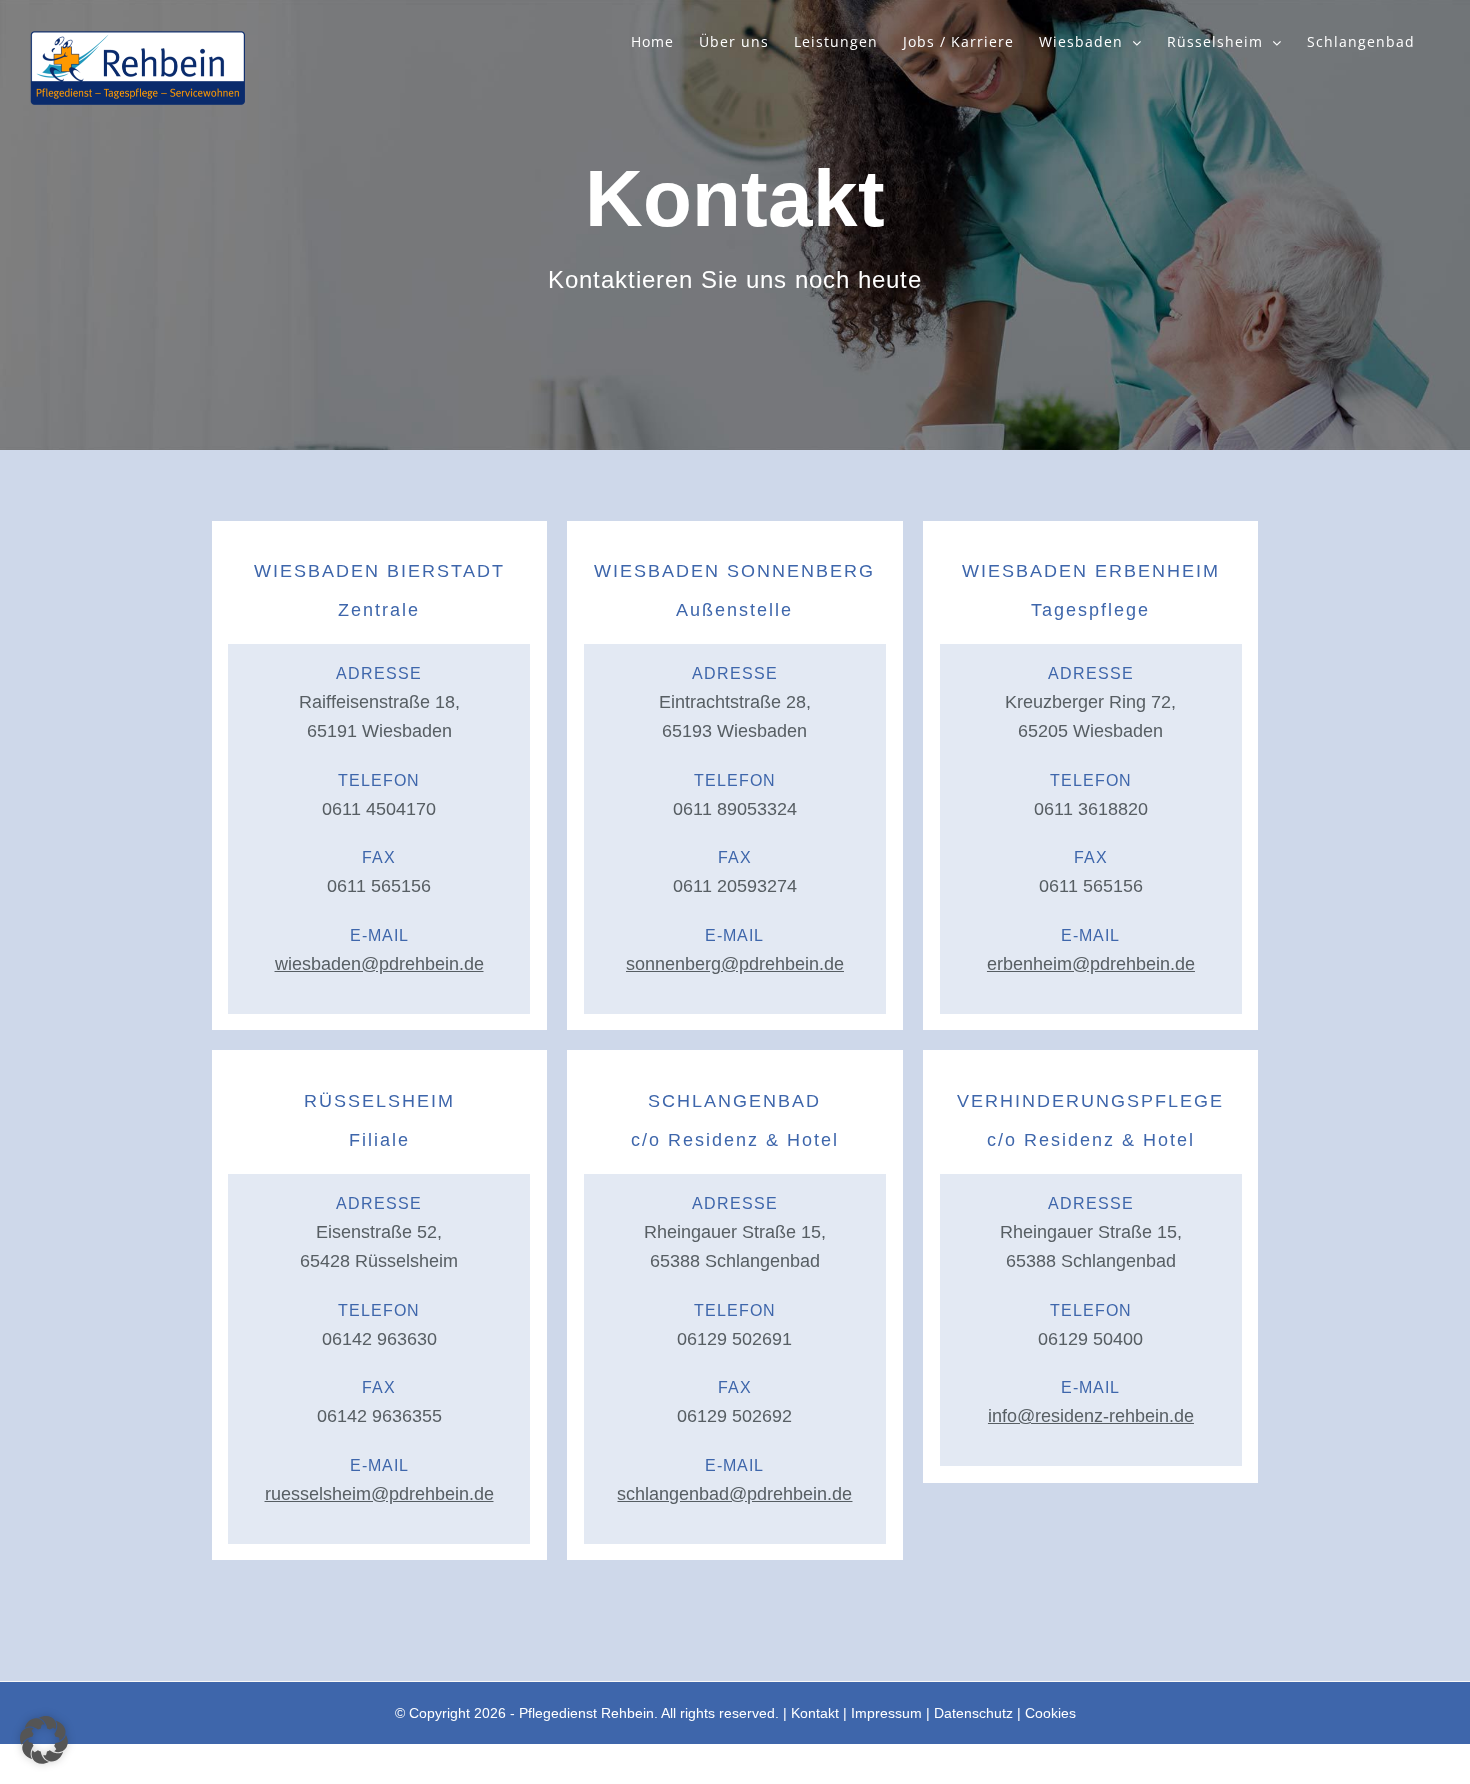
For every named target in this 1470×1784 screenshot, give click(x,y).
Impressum (886, 1713)
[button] (44, 1740)
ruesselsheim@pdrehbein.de (379, 1494)
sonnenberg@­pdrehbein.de (735, 964)
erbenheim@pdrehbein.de (1091, 964)
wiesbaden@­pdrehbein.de (379, 964)
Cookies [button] (1050, 1713)
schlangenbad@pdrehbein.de (734, 1494)
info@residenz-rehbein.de (1091, 1416)
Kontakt (815, 1713)
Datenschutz (973, 1713)
